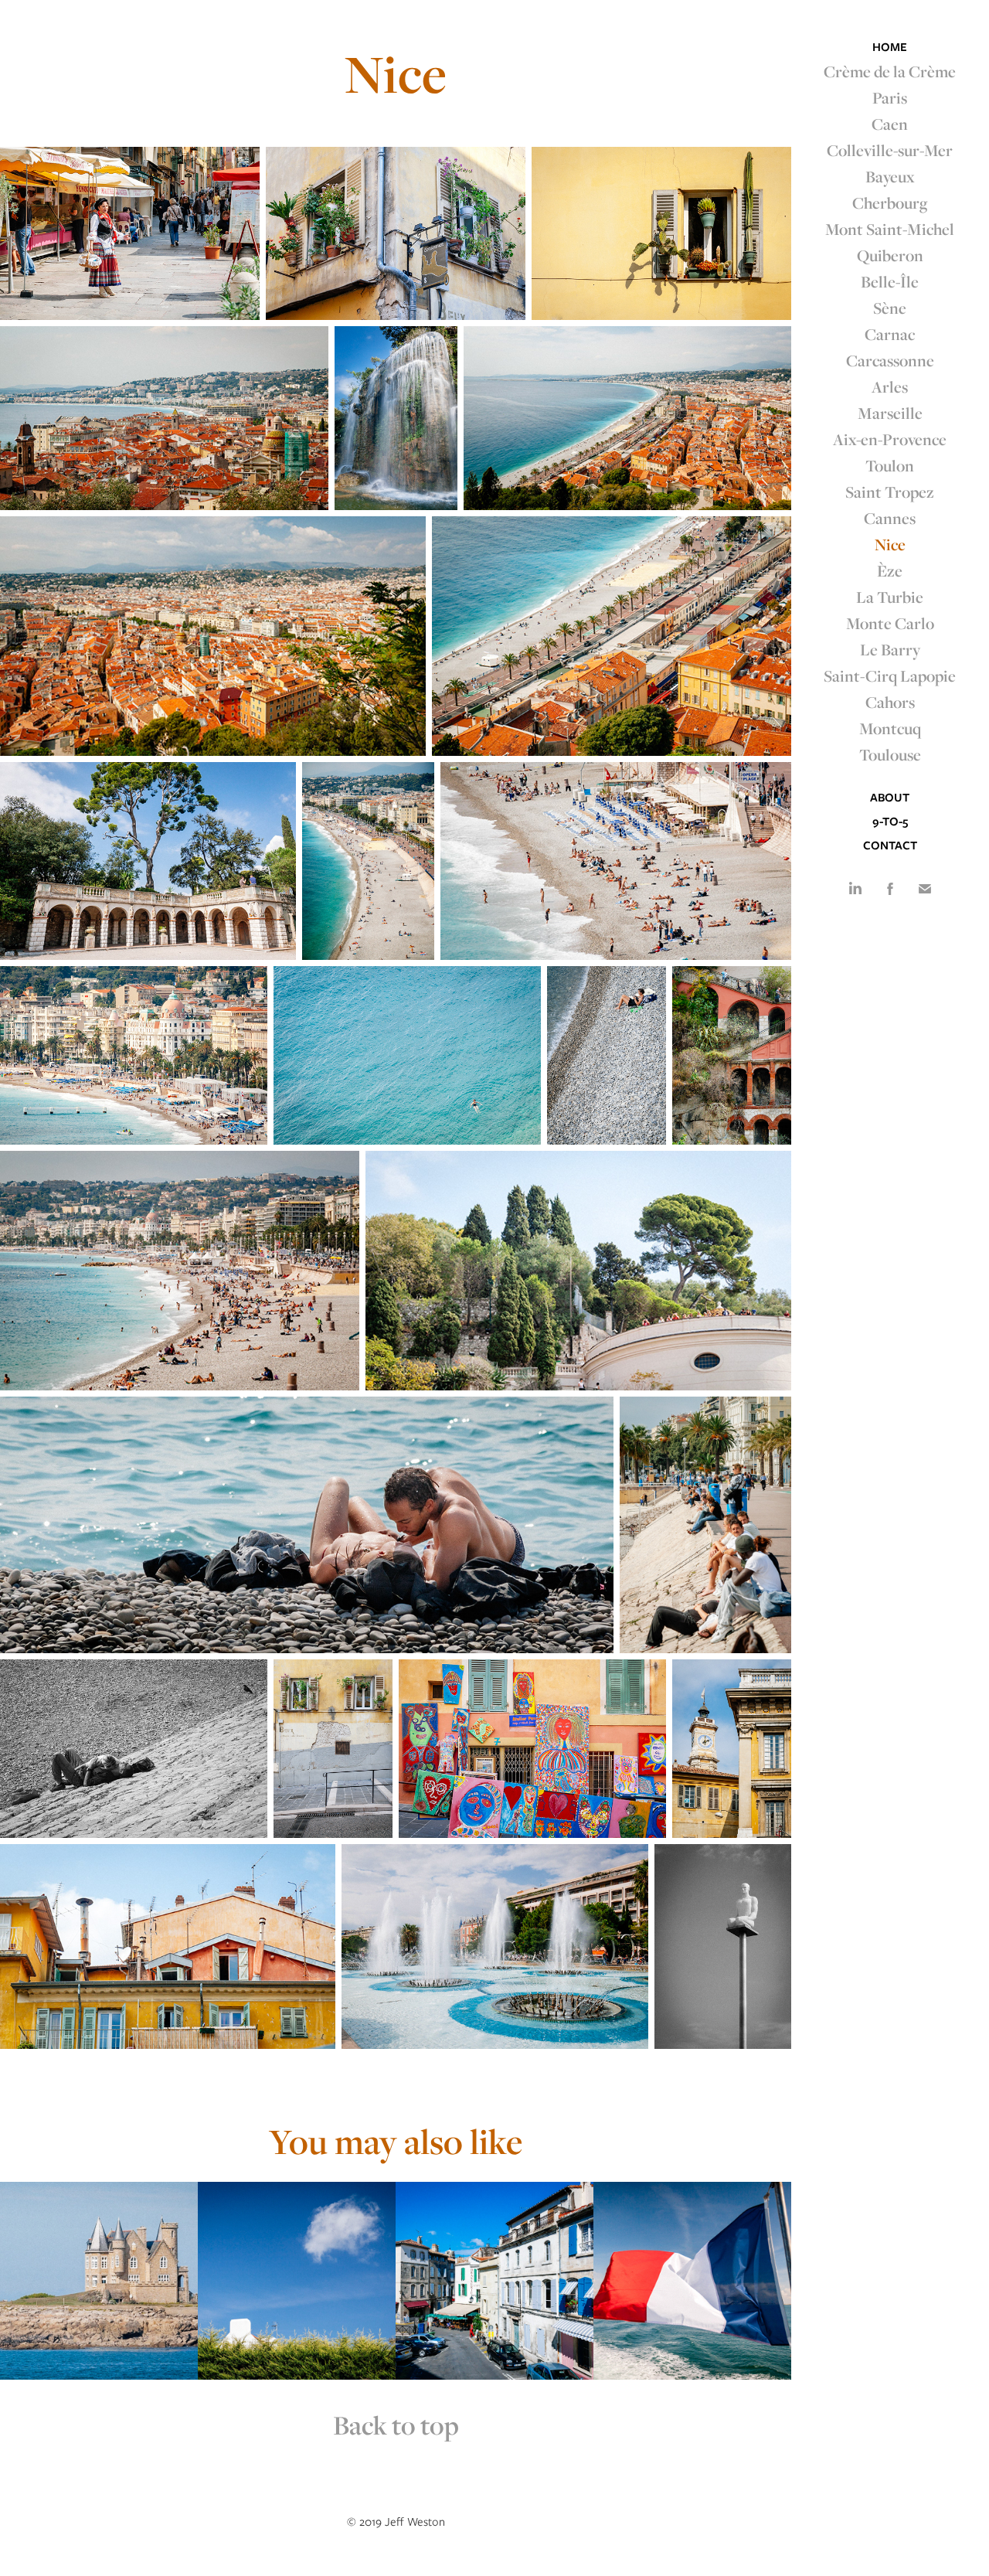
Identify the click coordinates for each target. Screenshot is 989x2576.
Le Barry (890, 649)
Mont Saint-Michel (890, 229)
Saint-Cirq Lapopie (890, 675)
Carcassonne (890, 360)
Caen (890, 124)
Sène (890, 308)
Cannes (890, 518)
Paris (890, 97)
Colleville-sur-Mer (890, 150)
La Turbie (890, 597)
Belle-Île (890, 281)
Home (890, 47)
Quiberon (890, 255)
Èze (890, 570)
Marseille (890, 413)
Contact (890, 846)
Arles (890, 386)
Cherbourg (890, 202)
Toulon (890, 465)
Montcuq (890, 728)
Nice (890, 544)
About (890, 798)
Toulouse (890, 754)
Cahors (890, 702)
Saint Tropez (890, 492)
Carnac (890, 334)
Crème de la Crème (890, 71)
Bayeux (890, 176)
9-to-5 (890, 822)
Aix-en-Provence (890, 439)
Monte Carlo (890, 623)
